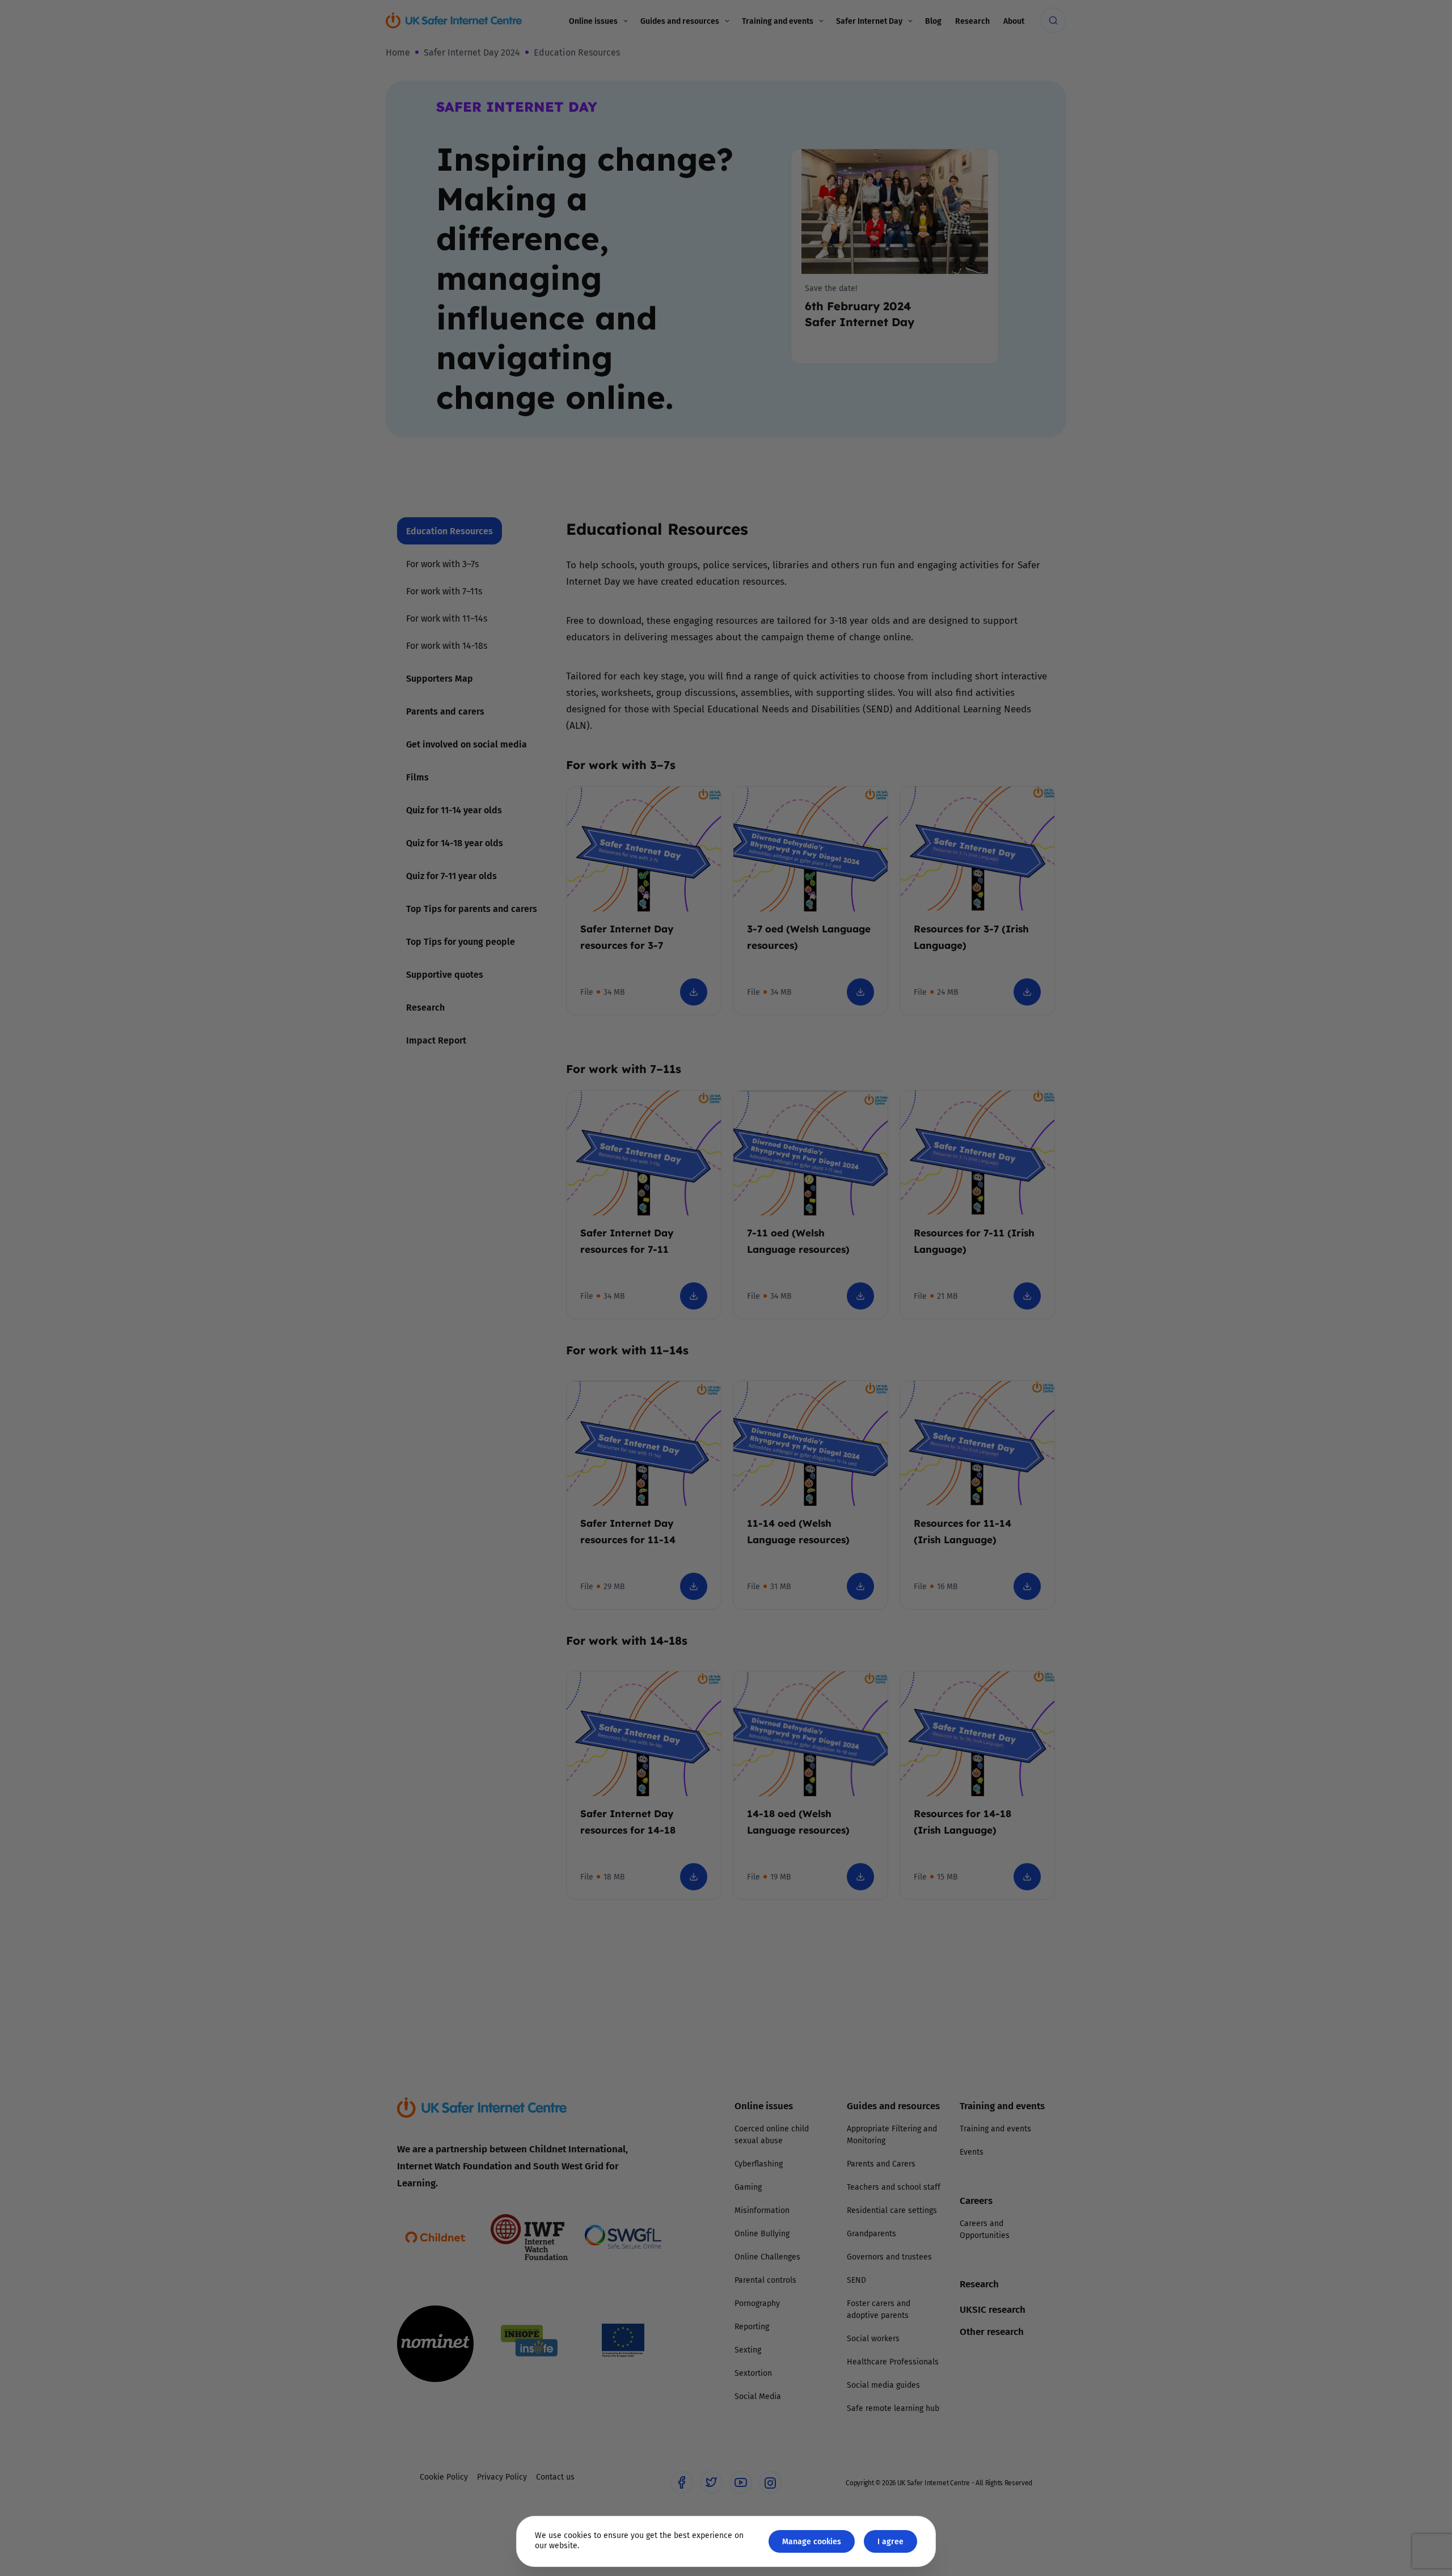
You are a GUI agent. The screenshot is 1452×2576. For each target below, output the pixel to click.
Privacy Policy (609, 1416)
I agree (890, 2541)
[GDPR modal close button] (862, 1148)
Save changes (831, 1423)
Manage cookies (812, 2541)
